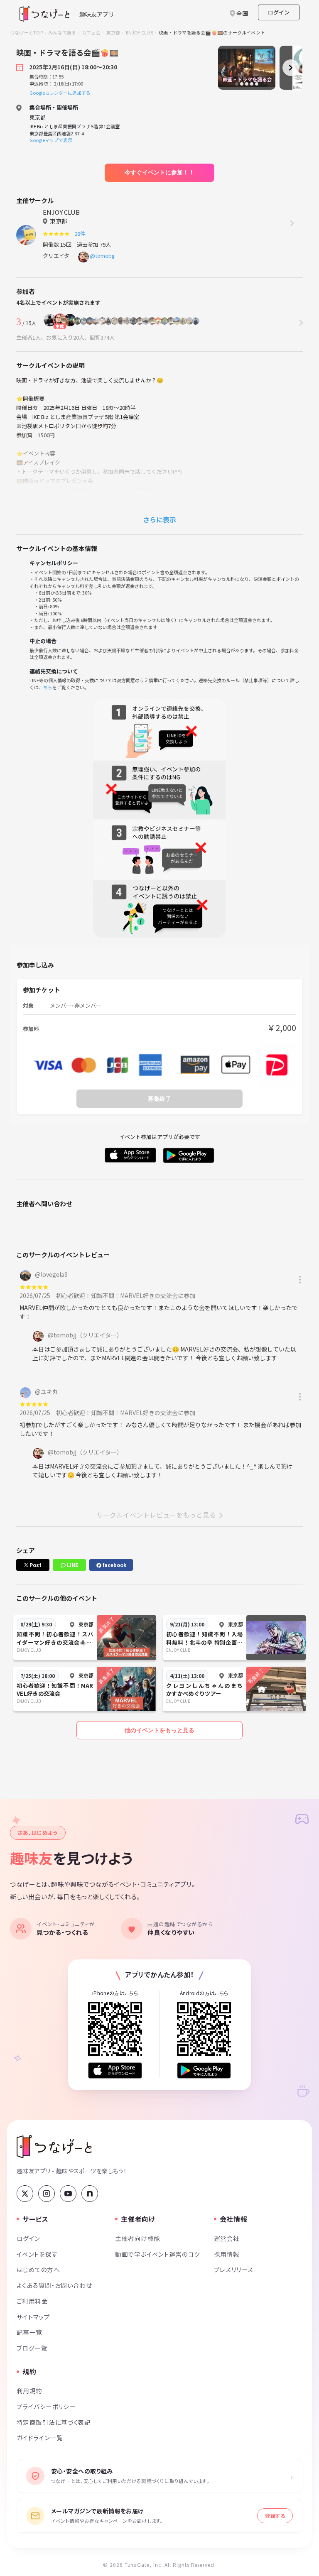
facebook (114, 1565)
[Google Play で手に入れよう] (204, 2070)
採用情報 (227, 2254)
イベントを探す (37, 2254)
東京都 (113, 32)
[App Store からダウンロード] (115, 2070)
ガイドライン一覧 (40, 2438)
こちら (45, 687)
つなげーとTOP (26, 32)
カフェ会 (91, 32)
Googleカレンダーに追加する (60, 93)
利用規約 (29, 2391)
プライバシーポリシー (46, 2406)
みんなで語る (62, 32)
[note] (90, 2194)
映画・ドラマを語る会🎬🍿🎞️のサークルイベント (212, 32)
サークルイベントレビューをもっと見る (156, 1515)
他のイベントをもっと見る (159, 1730)
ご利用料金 (32, 2301)
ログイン (279, 12)
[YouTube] (68, 2194)
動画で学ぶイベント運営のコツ (157, 2254)
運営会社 (227, 2238)
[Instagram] (47, 2194)
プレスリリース (234, 2269)
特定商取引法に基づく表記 (54, 2422)
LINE (72, 1565)
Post (35, 1565)
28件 (81, 234)
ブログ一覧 (32, 2348)
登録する (275, 2516)
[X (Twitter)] (25, 2194)
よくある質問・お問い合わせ (54, 2285)
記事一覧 (29, 2332)
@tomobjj (102, 256)
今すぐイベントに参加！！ (159, 172)
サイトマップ (33, 2317)
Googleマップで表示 (51, 140)
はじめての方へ (38, 2269)
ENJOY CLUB (140, 32)
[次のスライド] (291, 68)
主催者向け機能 (137, 2238)
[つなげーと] (54, 2147)
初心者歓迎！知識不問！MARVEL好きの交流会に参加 (126, 1295)
